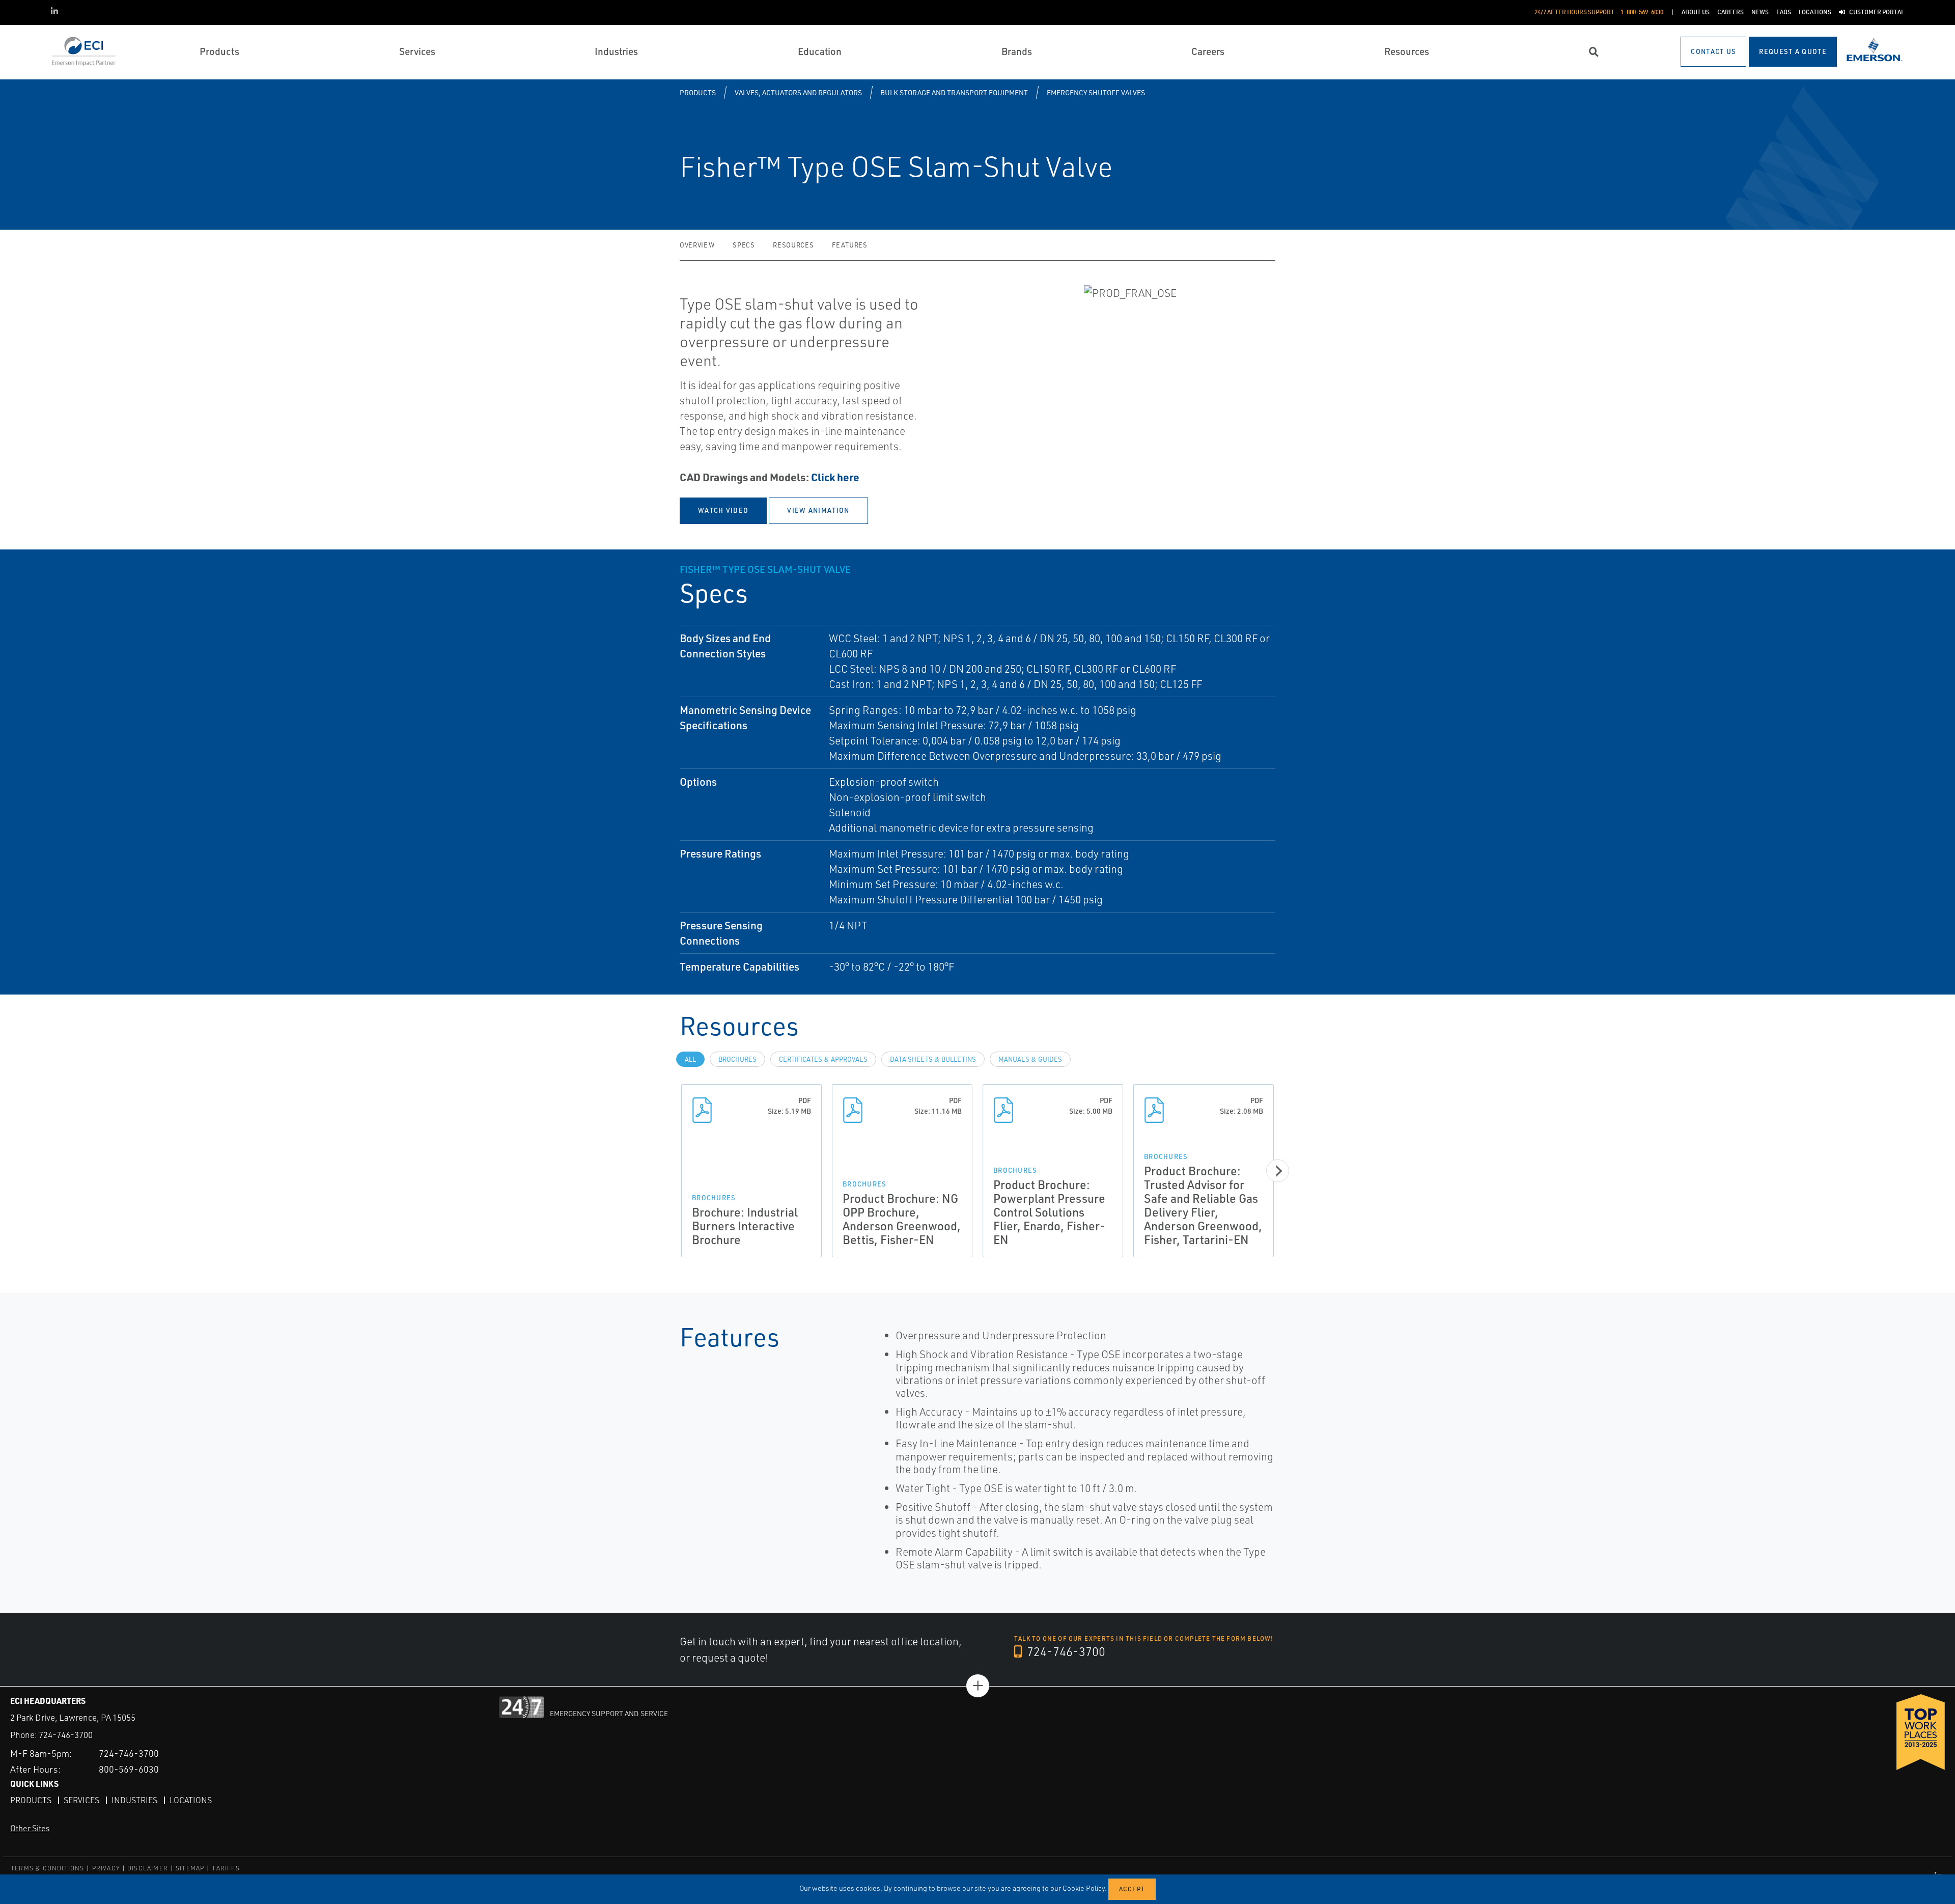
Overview (697, 245)
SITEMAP (190, 1868)
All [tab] (690, 1059)
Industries (134, 1800)
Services (81, 1800)
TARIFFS (226, 1868)
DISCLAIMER (148, 1868)
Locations (191, 1800)
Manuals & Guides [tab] (1030, 1059)
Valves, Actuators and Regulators (798, 92)
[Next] (1278, 1171)
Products (698, 92)
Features (849, 245)
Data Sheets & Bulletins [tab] (933, 1059)
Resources (793, 245)
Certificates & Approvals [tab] (823, 1059)
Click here (835, 477)
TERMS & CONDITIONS (48, 1868)
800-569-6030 (129, 1769)
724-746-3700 (1065, 1651)
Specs (744, 245)
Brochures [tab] (737, 1059)
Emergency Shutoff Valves (1096, 92)
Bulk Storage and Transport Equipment (954, 92)
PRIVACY (106, 1868)
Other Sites (30, 1828)
